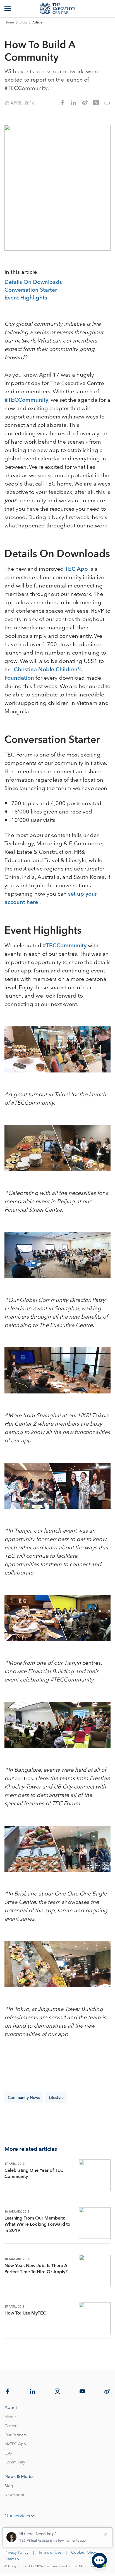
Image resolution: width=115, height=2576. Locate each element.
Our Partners (15, 2435)
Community (15, 2462)
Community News (24, 2098)
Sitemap (12, 2559)
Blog (23, 23)
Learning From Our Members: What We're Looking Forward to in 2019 (37, 2224)
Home (9, 23)
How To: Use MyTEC (25, 2313)
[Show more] (8, 9)
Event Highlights (26, 298)
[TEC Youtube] (82, 2391)
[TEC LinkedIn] (33, 2391)
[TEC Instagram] (57, 2391)
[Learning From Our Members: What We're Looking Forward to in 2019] (95, 2223)
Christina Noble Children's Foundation (43, 674)
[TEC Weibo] (107, 2391)
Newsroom (14, 2495)
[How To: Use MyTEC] (95, 2318)
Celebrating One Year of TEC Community (34, 2173)
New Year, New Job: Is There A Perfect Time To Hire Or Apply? (36, 2269)
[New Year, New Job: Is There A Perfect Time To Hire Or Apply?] (95, 2271)
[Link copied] (107, 103)
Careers (11, 2426)
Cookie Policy (84, 2553)
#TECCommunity (26, 400)
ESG (8, 2453)
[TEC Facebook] (8, 2391)
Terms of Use (50, 2553)
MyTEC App (15, 2444)
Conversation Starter (31, 290)
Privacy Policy (16, 2553)
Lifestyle (56, 2098)
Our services (17, 2516)
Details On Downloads (33, 282)
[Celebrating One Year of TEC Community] (95, 2175)
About (10, 2417)
